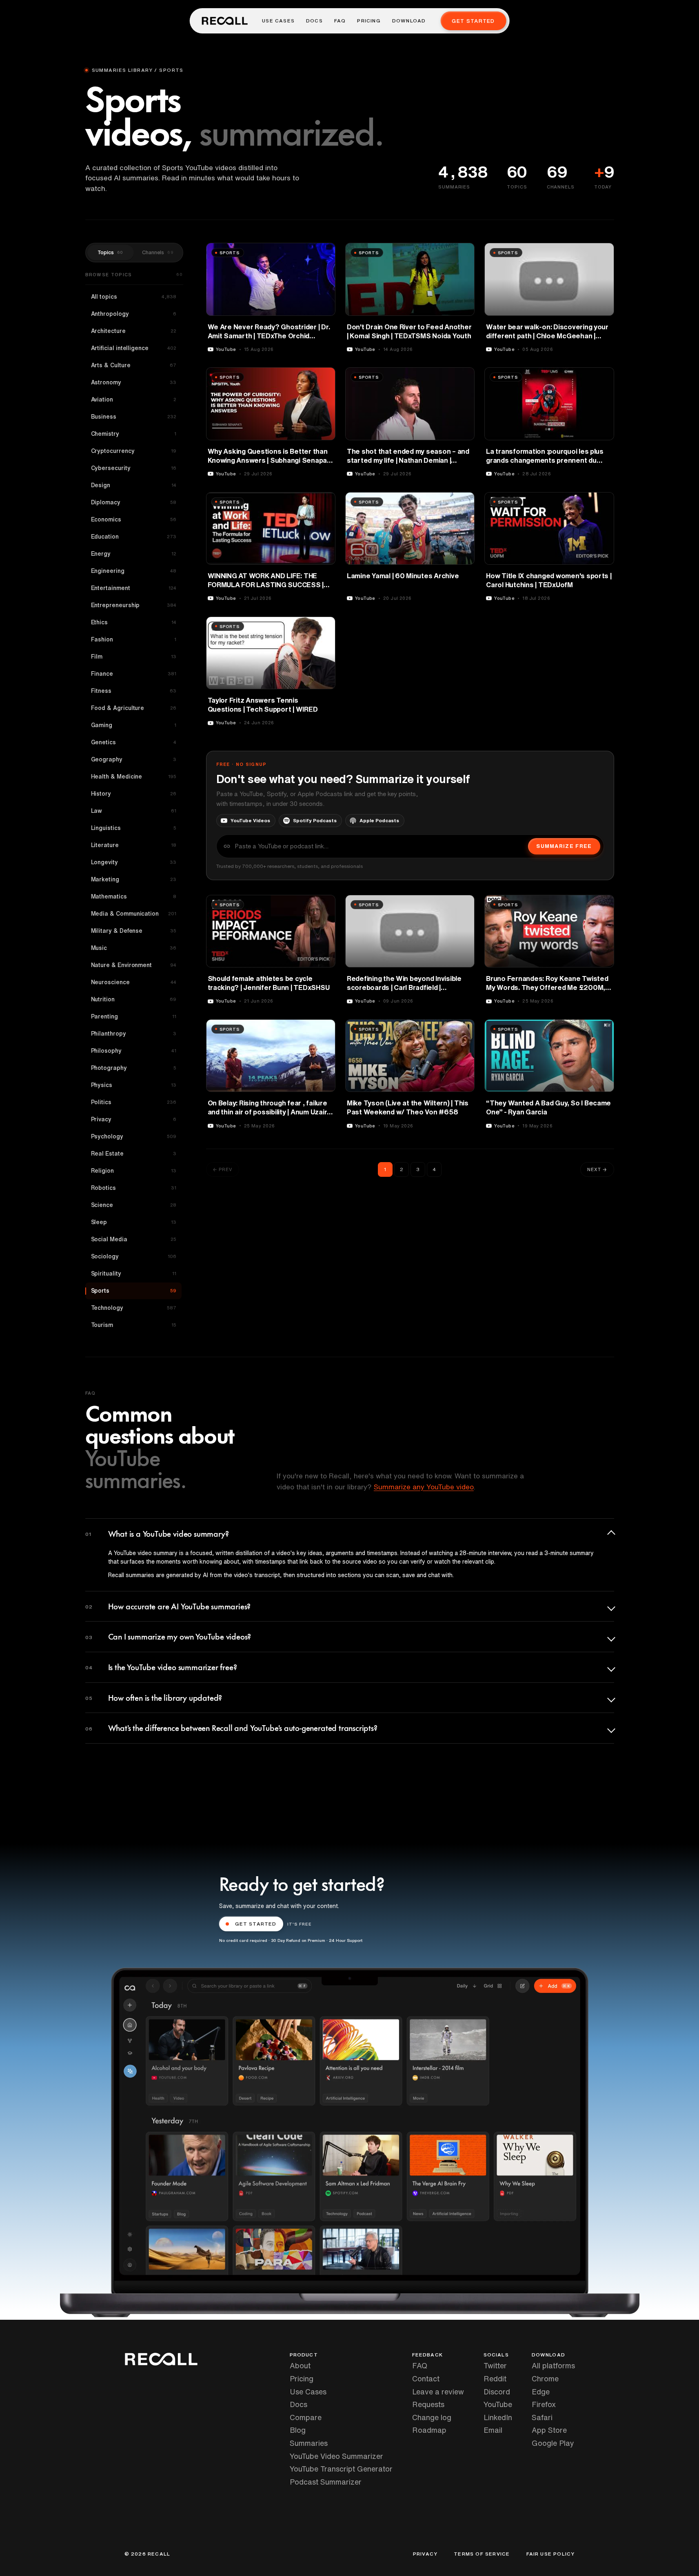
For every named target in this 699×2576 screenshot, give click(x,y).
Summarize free (564, 846)
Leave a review (438, 2392)
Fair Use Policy (551, 2554)
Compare (306, 2417)
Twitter (495, 2365)
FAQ (340, 21)
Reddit (495, 2379)
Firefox (544, 2404)
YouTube (498, 2404)
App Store (549, 2430)
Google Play (553, 2443)
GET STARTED (256, 1924)
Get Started (473, 21)
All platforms (553, 2365)
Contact (426, 2379)
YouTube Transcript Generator (341, 2469)
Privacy (425, 2554)
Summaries (309, 2443)
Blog (298, 2430)
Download (409, 21)
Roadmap (429, 2430)
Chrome (545, 2379)
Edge (541, 2392)
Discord (497, 2392)
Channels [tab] (158, 252)
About (300, 2365)
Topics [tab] (110, 252)
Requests (428, 2404)
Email (493, 2430)
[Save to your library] (324, 252)
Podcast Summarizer (326, 2482)
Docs (314, 21)
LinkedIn (498, 2417)
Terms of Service (482, 2554)
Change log (432, 2417)
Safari (542, 2417)
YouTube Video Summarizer (336, 2456)
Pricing (369, 21)
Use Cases (278, 21)
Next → (597, 1169)
